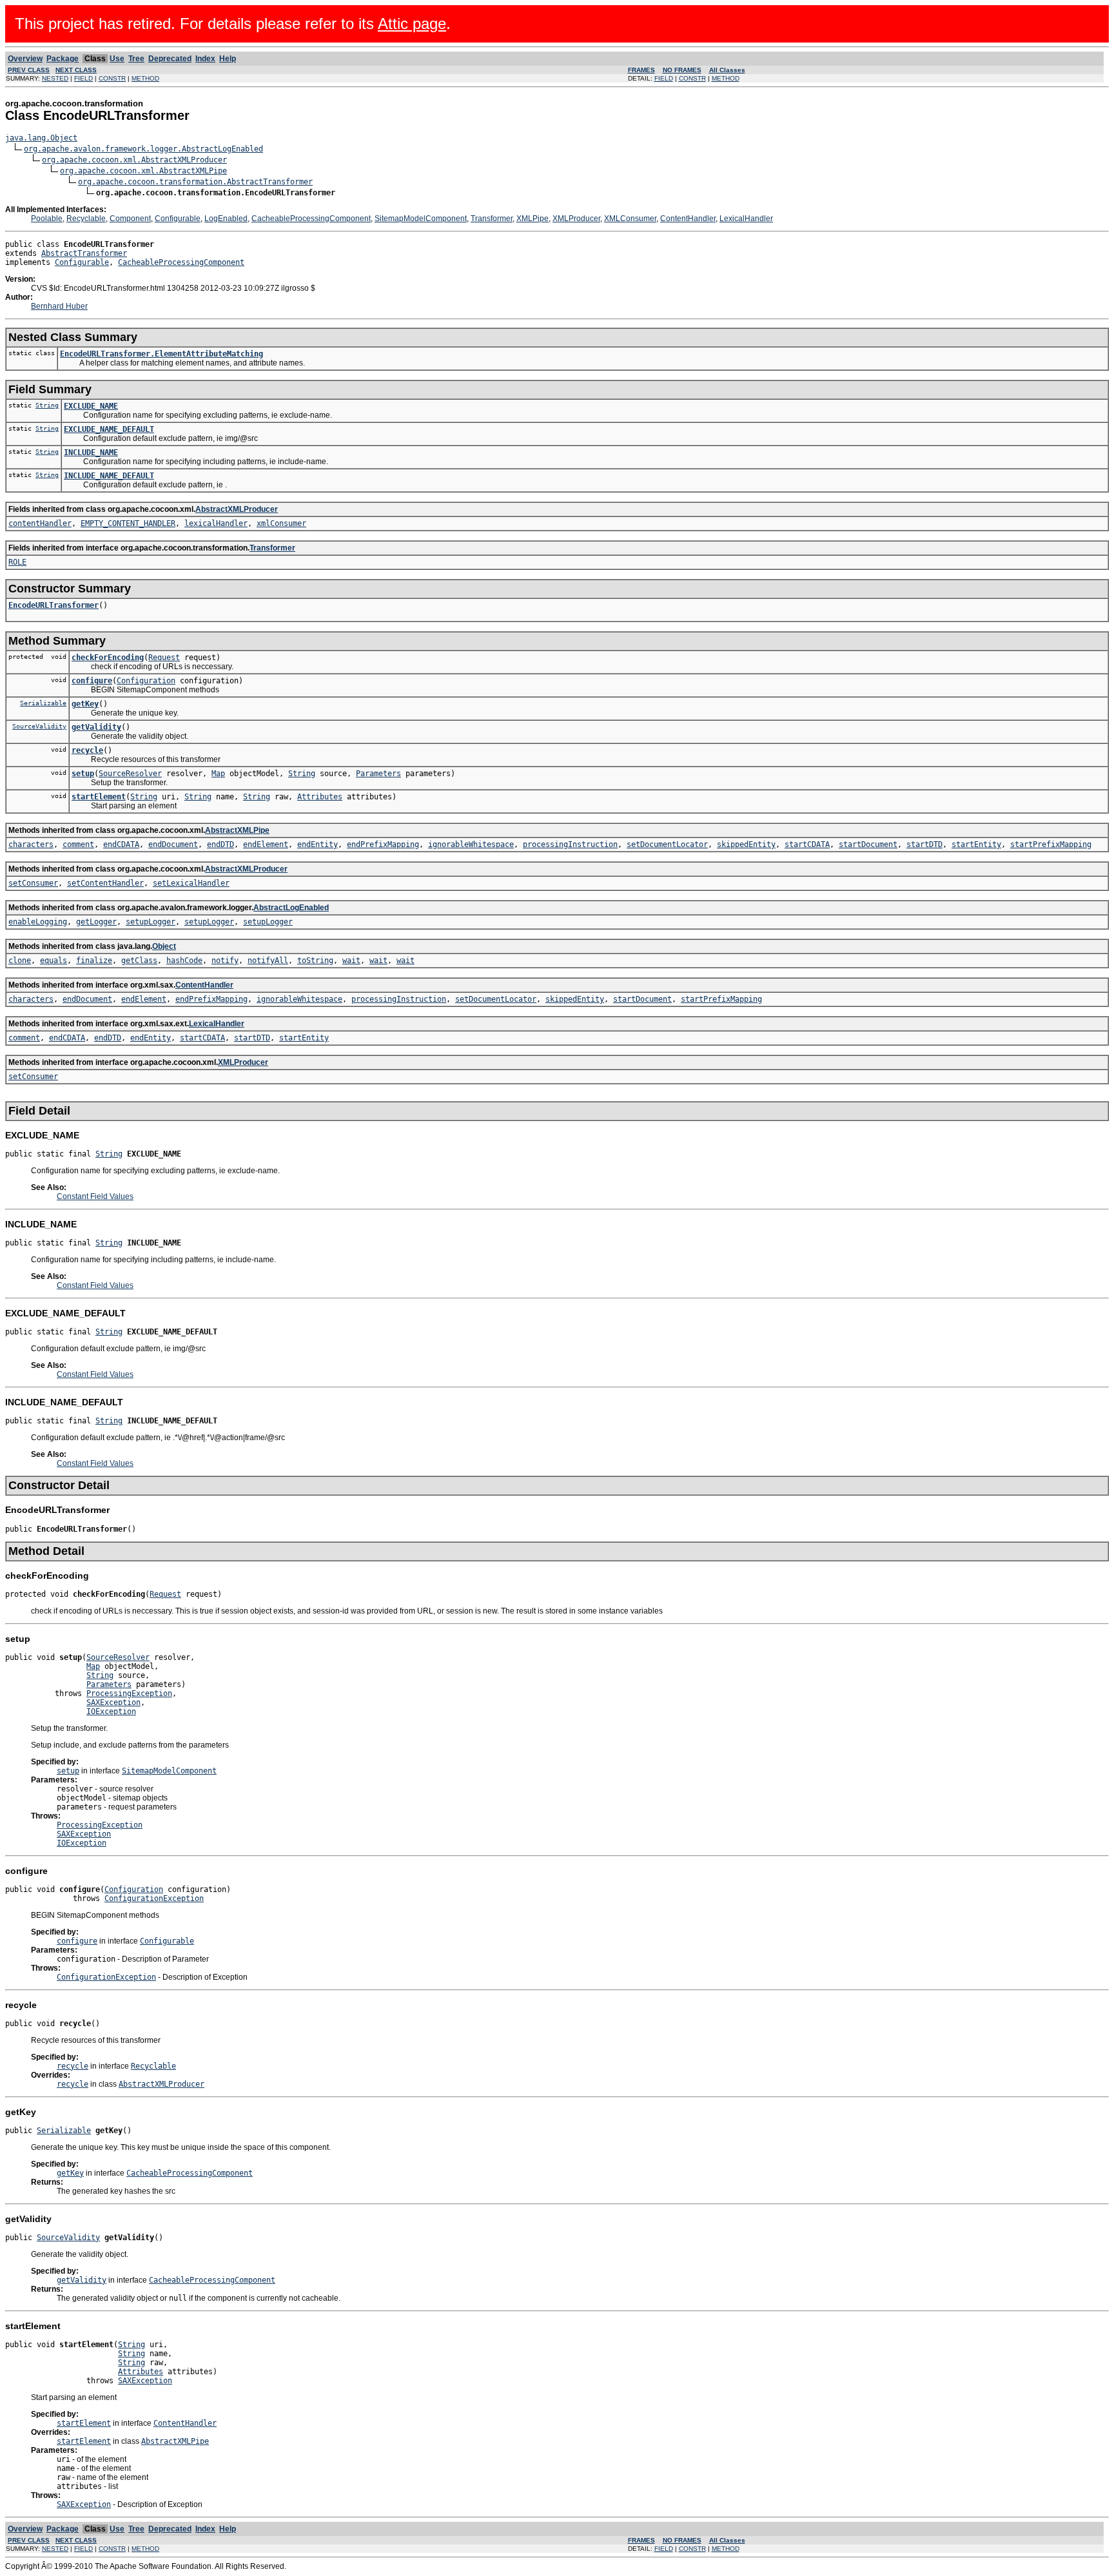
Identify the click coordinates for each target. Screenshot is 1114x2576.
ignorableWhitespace (471, 844)
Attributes (320, 797)
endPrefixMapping (383, 844)
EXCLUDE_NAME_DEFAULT (109, 429)
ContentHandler (688, 219)
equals (54, 961)
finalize (94, 961)
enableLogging (38, 922)
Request (164, 658)
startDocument (868, 844)
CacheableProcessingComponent (311, 219)
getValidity (96, 727)
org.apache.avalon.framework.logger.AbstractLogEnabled (143, 149)
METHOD (145, 78)
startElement (99, 797)
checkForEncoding (108, 658)
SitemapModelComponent (421, 219)
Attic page (412, 24)
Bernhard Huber (59, 306)
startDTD (924, 844)
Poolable (47, 219)
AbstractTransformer (84, 253)
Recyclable (86, 219)
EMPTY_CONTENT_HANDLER (128, 523)
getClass (139, 961)
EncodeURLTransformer (54, 605)
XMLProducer (576, 219)
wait (351, 961)
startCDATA (807, 844)
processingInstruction (570, 844)
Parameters (378, 774)
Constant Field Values (95, 1196)
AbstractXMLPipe (237, 830)
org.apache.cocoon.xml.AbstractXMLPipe (143, 171)
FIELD (83, 78)
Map (218, 774)
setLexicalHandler (191, 883)
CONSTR (112, 78)
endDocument (173, 844)
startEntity (976, 844)
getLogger (96, 922)
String (47, 405)
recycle (87, 750)
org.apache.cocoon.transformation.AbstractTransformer (195, 182)
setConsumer (33, 883)
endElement (266, 844)
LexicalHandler (746, 219)
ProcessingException (129, 1693)
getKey (85, 704)
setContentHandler (105, 883)
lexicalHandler (216, 523)
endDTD (220, 844)
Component (130, 219)
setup (83, 774)
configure (92, 681)
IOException (111, 1712)
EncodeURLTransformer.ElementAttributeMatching (161, 354)
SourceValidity (39, 726)
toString (315, 961)
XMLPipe (533, 219)
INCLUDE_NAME (91, 453)
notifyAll (268, 961)
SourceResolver (130, 774)
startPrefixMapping (1051, 844)
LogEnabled (226, 219)
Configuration (146, 681)
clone (20, 961)
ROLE (17, 562)
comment (78, 844)
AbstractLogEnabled (291, 908)
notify (225, 961)
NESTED (55, 78)
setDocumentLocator (667, 844)
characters (31, 844)
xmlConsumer (281, 523)
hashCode (184, 961)
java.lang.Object (41, 138)
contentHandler (40, 523)
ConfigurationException (154, 1898)
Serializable (43, 703)
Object (164, 946)
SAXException (113, 1703)
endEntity (318, 844)
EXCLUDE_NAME (91, 406)
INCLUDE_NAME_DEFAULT (109, 476)
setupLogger (151, 922)
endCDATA (121, 844)
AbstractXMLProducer (237, 509)
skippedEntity (746, 844)
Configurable (178, 219)
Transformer (492, 219)
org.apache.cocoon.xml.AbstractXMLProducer (134, 160)
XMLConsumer (630, 219)
